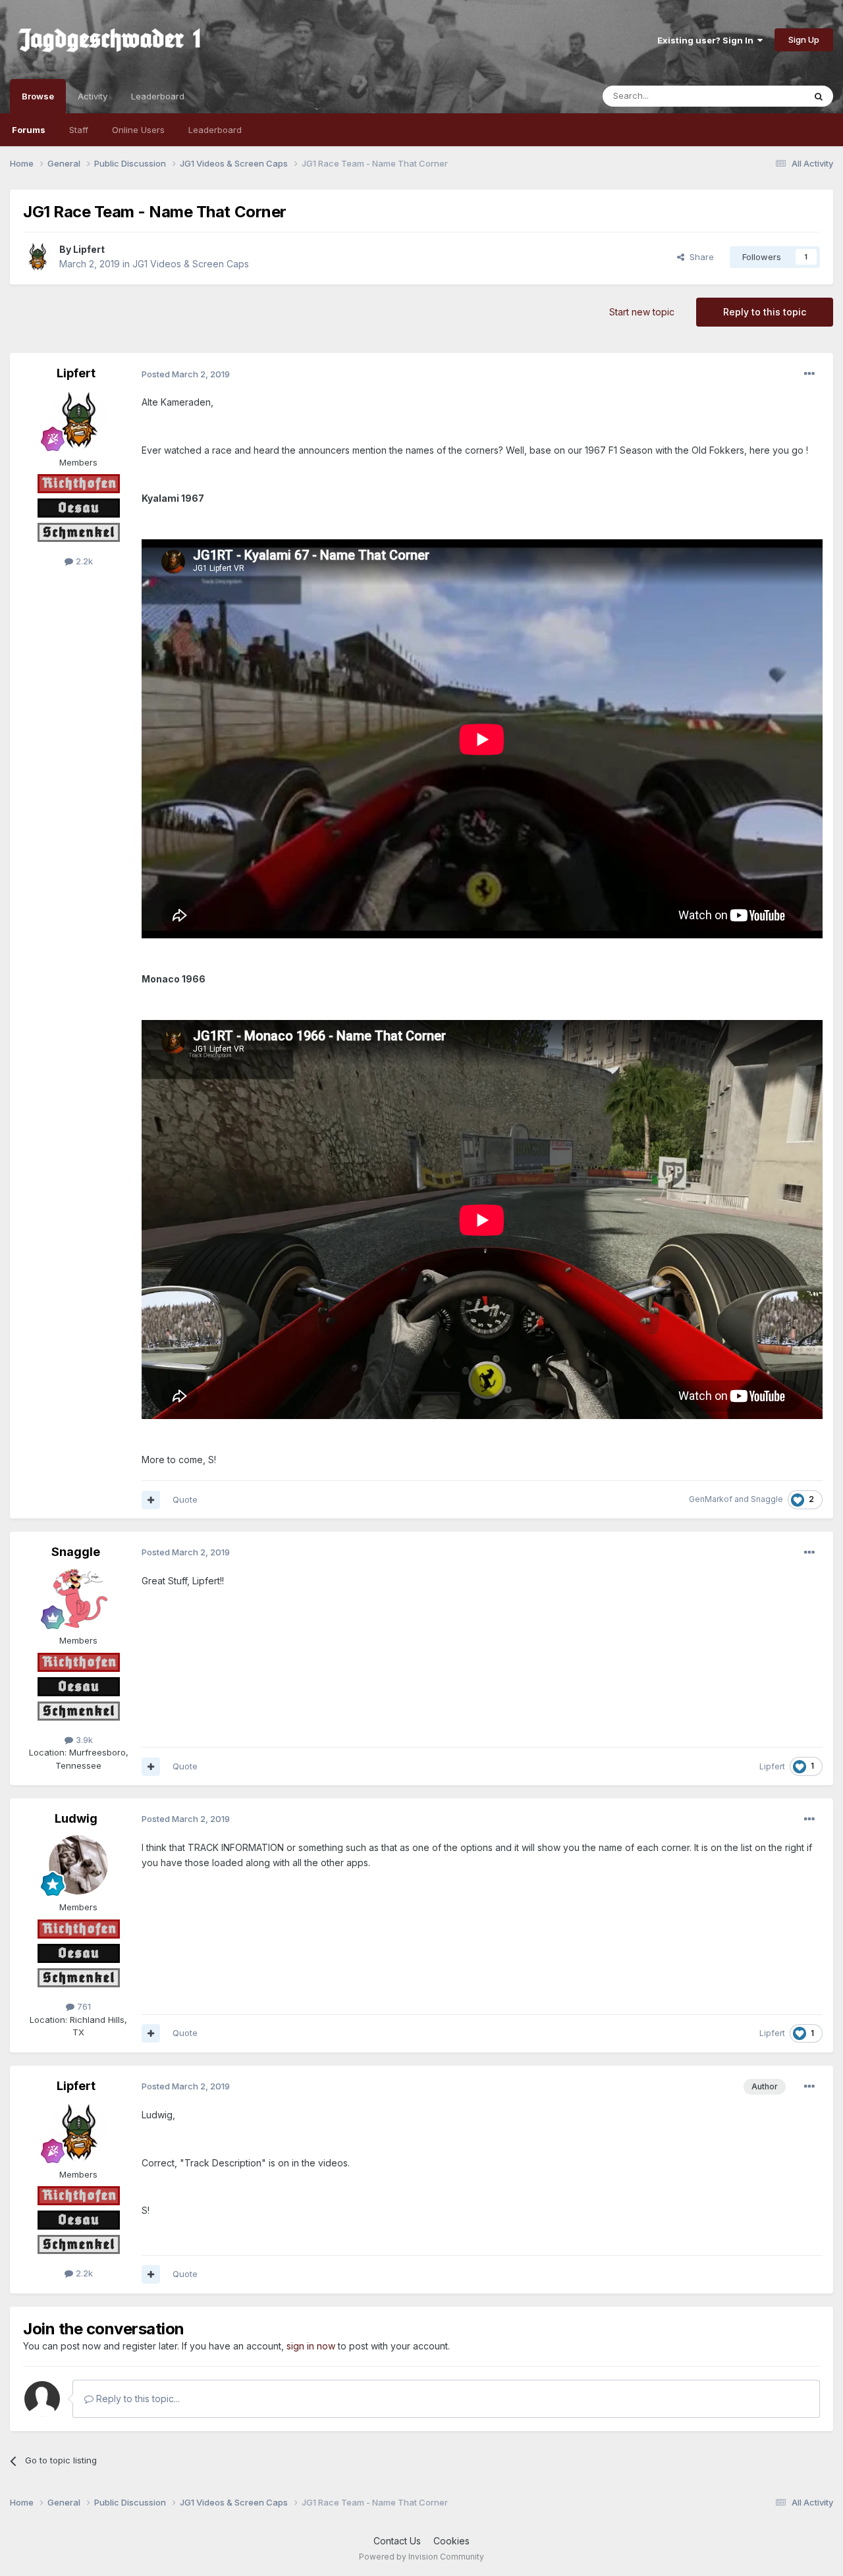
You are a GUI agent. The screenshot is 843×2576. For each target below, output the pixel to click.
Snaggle (767, 1499)
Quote (185, 1499)
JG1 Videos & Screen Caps (191, 264)
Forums (29, 130)
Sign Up (804, 40)
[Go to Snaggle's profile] (78, 1598)
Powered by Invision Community (421, 2557)
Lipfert (89, 249)
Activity (93, 96)
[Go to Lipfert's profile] (38, 257)
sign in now (311, 2346)
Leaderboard (215, 130)
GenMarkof (711, 1499)
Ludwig (76, 1818)
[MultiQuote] (151, 1500)
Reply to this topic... (137, 2399)
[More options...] (809, 374)
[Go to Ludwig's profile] (78, 1865)
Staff (79, 130)
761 (83, 2006)
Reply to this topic (765, 312)
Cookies (451, 2541)
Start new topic (642, 312)
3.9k (83, 1740)
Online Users (138, 130)
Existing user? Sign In (707, 40)
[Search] (819, 96)
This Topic (766, 96)
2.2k (83, 561)
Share (699, 257)
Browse (38, 96)
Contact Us (397, 2541)
